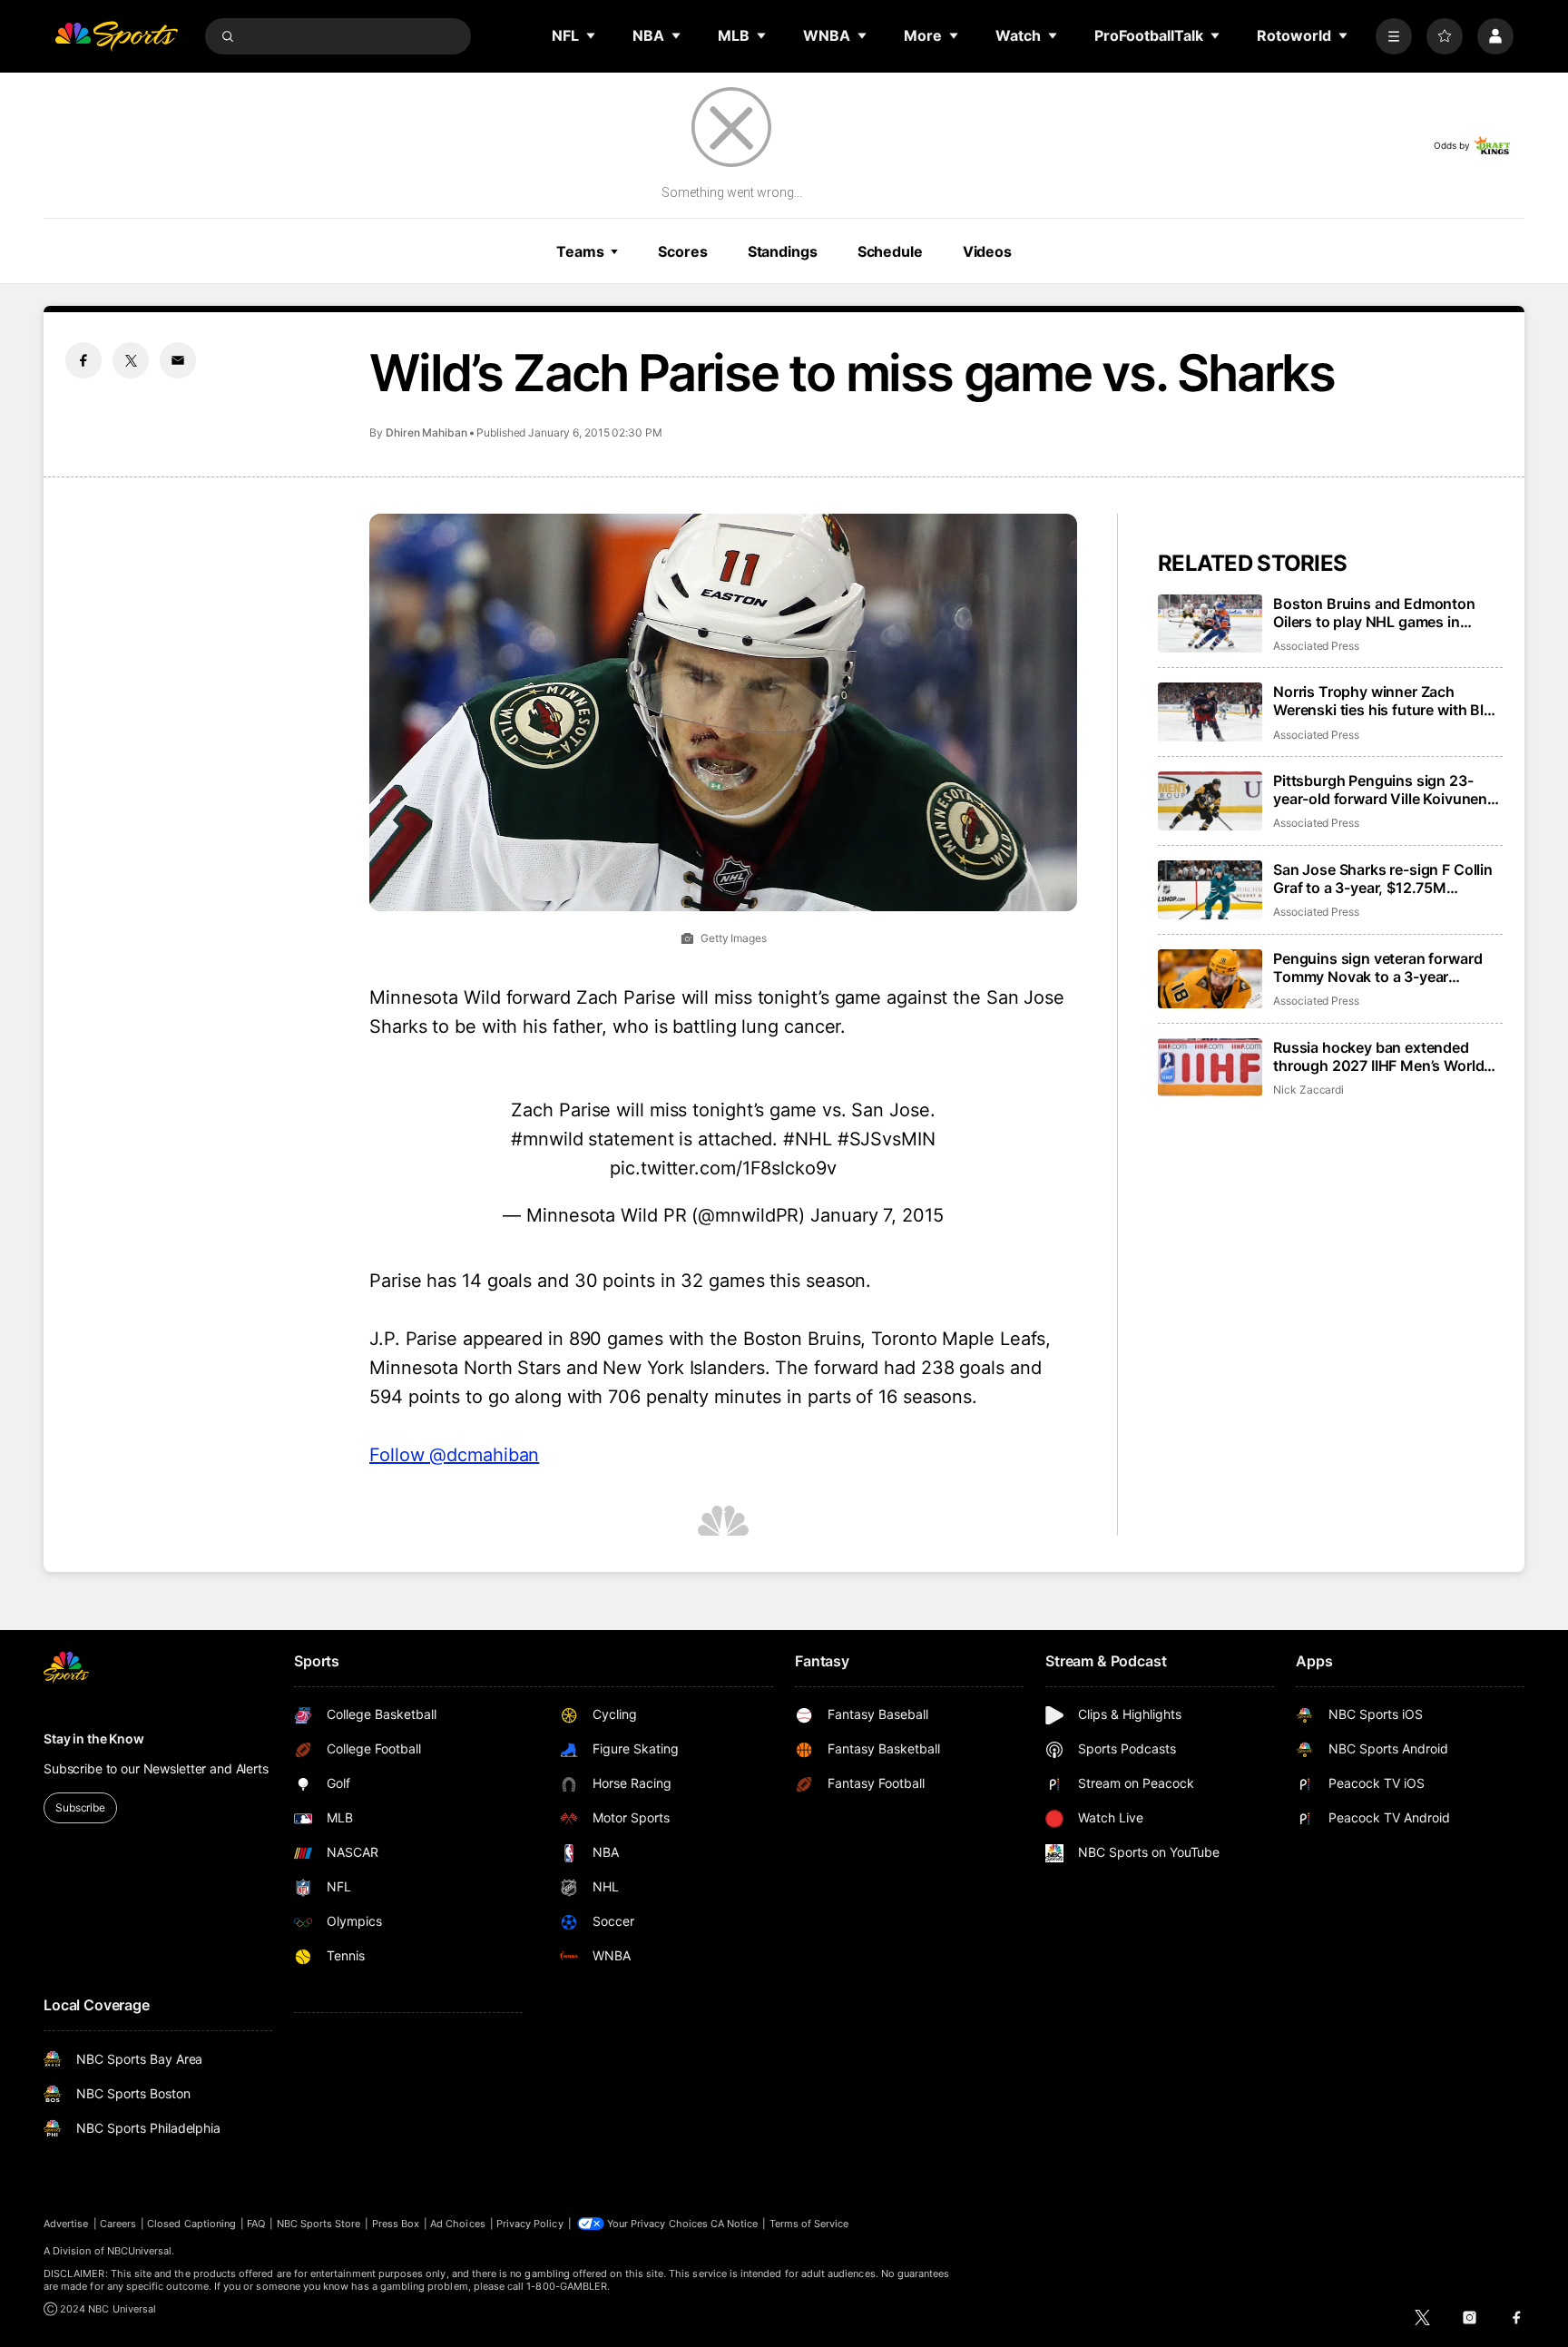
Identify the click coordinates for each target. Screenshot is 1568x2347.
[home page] (116, 36)
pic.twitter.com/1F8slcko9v (723, 1168)
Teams (580, 251)
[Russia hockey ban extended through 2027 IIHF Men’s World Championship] (1210, 1068)
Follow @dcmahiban (454, 1455)
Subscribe (80, 1807)
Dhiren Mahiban (426, 432)
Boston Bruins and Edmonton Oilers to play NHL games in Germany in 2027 (1374, 613)
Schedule (890, 251)
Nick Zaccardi (1308, 1090)
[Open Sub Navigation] (592, 35)
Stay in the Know (94, 1738)
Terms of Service (809, 2224)
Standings (783, 251)
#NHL (808, 1139)
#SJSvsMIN (887, 1139)
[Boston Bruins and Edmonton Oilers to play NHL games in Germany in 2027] (1210, 624)
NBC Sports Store (319, 2224)
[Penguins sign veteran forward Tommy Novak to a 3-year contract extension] (1210, 979)
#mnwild (547, 1139)
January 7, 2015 (877, 1215)
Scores (682, 251)
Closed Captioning (191, 2224)
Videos (987, 251)
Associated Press (1316, 646)
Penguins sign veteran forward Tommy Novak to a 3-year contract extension (1377, 967)
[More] (1394, 36)
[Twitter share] (131, 360)
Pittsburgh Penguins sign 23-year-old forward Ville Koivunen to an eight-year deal (1380, 790)
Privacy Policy (530, 2224)
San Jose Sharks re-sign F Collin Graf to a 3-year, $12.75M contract (1383, 879)
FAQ (256, 2224)
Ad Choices (458, 2224)
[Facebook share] (83, 360)
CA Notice (735, 2224)
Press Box (396, 2224)
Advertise (66, 2224)
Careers (118, 2224)
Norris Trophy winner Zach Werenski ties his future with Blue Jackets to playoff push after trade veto (1387, 701)
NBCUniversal (140, 2251)
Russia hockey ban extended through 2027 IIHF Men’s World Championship (1378, 1056)
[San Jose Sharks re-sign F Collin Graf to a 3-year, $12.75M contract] (1210, 890)
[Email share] (178, 360)
